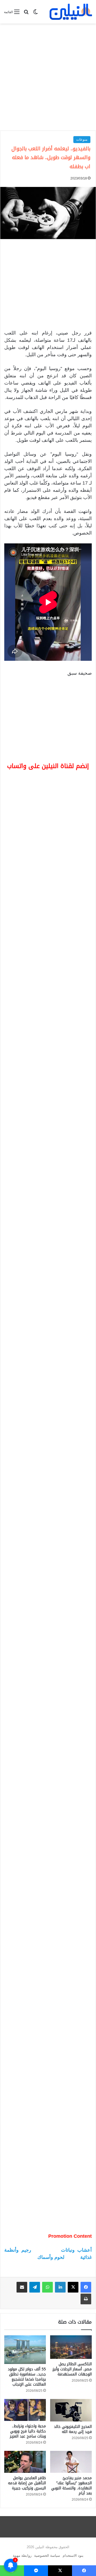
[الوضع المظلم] (35, 14)
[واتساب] (47, 2089)
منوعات (82, 139)
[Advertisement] (48, 77)
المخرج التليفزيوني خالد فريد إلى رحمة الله (73, 2231)
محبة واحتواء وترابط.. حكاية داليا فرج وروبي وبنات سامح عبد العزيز (28, 2233)
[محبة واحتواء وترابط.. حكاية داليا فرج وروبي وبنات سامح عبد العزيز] (25, 2212)
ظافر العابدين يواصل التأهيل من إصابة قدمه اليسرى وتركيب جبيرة (27, 2285)
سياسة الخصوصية (47, 2357)
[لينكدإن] (60, 2089)
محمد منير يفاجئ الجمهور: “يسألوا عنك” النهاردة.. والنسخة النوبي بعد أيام (71, 2287)
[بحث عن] (26, 14)
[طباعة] (86, 2101)
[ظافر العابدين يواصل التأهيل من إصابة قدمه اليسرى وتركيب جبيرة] (25, 2264)
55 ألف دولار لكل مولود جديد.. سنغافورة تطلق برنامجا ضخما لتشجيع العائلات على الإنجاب (27, 2178)
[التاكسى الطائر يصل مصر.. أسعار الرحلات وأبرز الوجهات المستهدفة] (71, 2149)
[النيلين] (71, 12)
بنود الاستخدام (73, 2357)
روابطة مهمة (22, 2357)
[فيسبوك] (86, 2089)
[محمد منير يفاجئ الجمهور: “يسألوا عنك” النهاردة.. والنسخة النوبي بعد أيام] (71, 2264)
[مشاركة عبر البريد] (22, 2089)
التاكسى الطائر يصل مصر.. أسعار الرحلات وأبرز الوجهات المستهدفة (72, 2171)
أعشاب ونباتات (76, 2052)
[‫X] (73, 2089)
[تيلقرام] (35, 2089)
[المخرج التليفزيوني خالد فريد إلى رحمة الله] (71, 2212)
